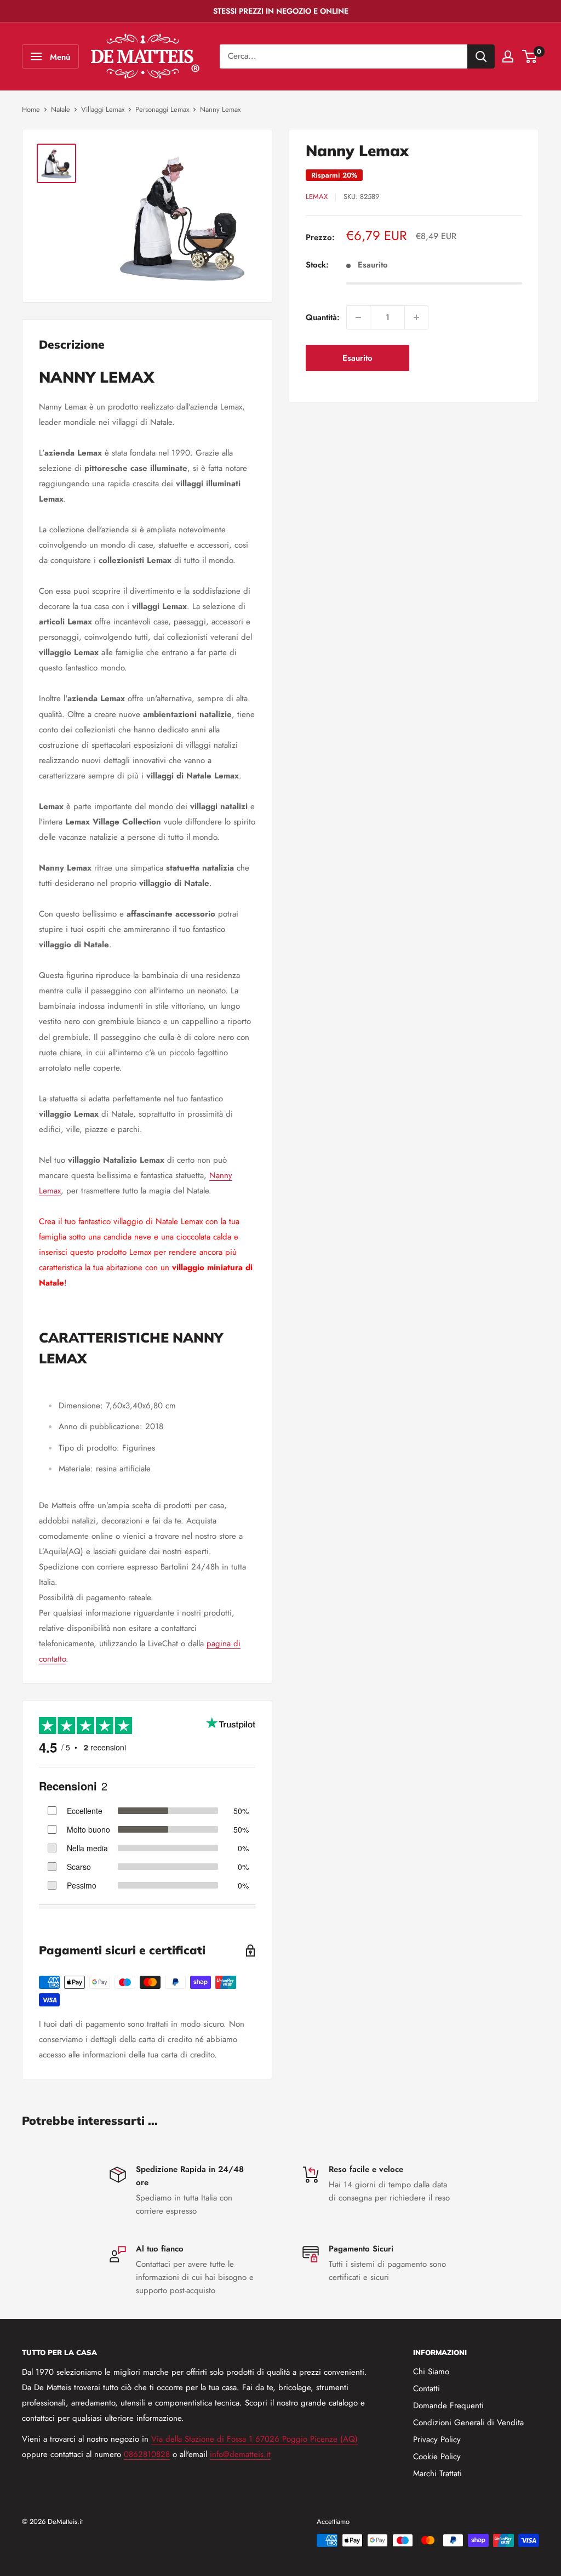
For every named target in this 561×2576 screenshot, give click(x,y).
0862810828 (147, 2454)
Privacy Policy (437, 2439)
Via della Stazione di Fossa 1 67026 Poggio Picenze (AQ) (254, 2439)
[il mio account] (508, 56)
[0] (530, 56)
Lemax (317, 197)
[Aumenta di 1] (416, 317)
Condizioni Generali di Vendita (468, 2423)
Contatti (427, 2389)
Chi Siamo (431, 2372)
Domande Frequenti (448, 2406)
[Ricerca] (481, 56)
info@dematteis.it (240, 2454)
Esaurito (357, 358)
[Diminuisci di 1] (358, 317)
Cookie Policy (437, 2456)
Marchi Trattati (437, 2473)
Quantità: (323, 317)
